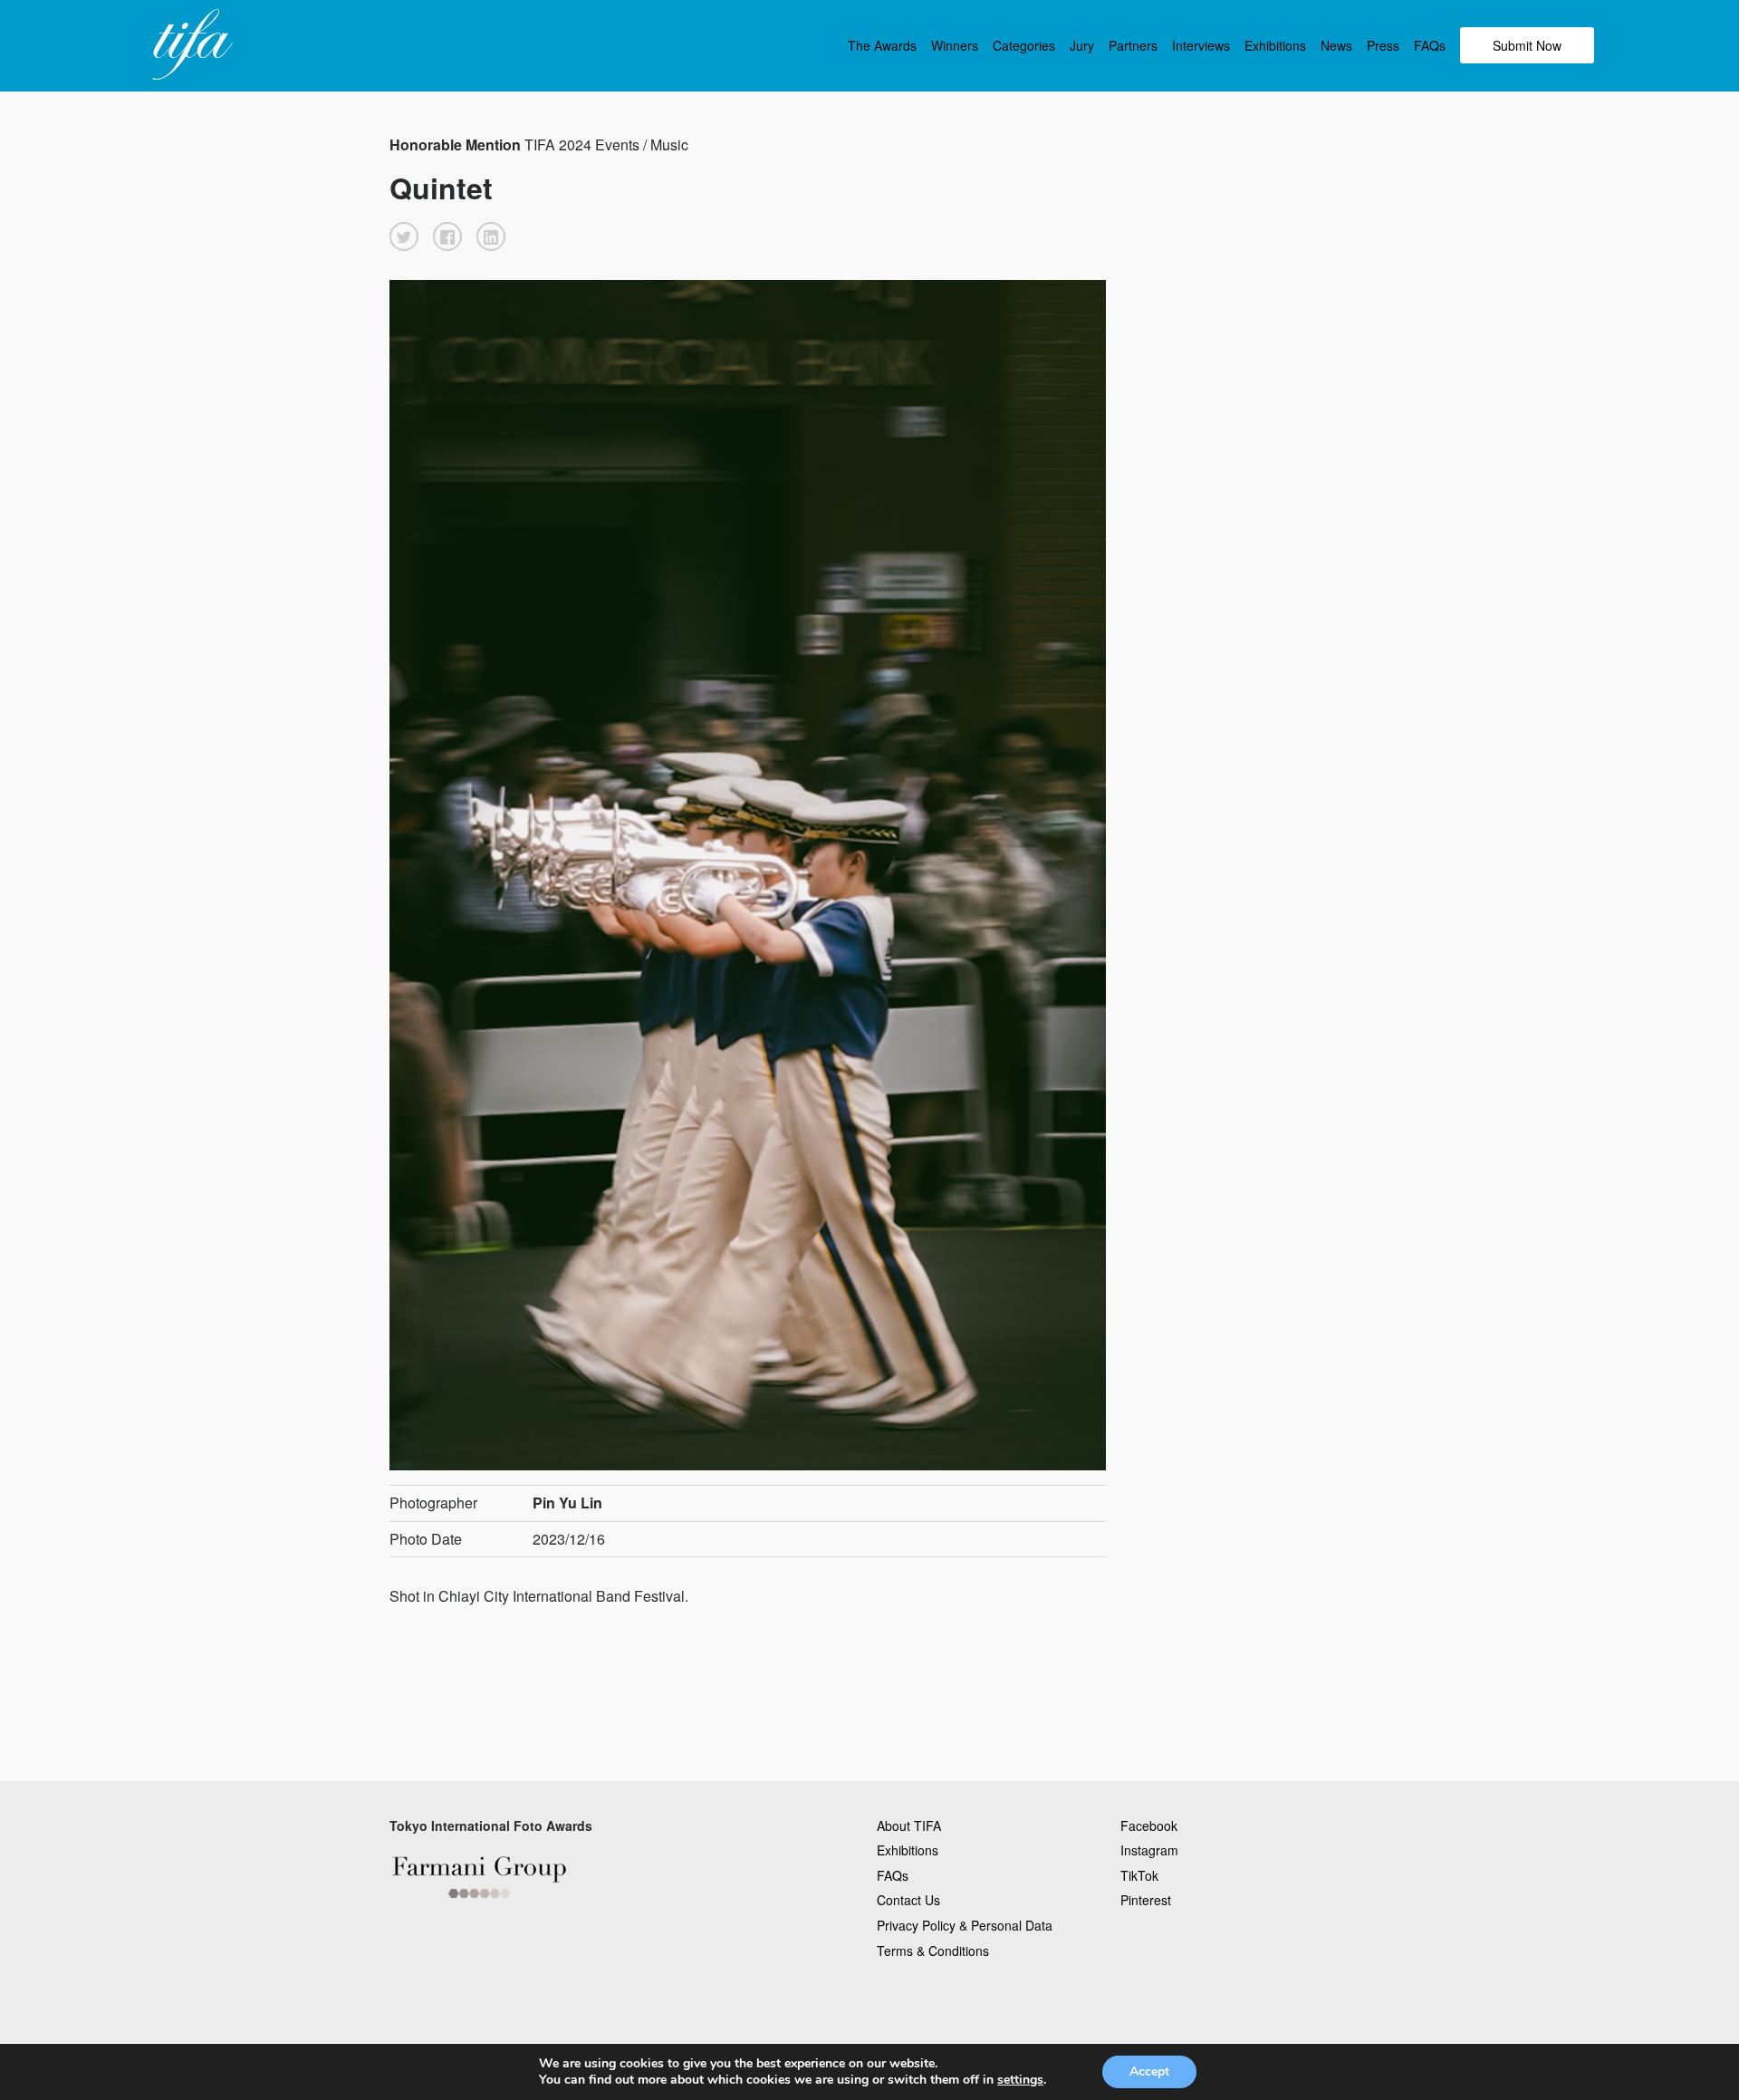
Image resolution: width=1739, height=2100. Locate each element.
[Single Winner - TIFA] (190, 45)
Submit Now (1527, 45)
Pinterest (1146, 1900)
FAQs (1430, 45)
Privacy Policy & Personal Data (965, 1925)
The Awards (882, 45)
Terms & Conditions (933, 1951)
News (1336, 45)
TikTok (1139, 1875)
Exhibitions (1275, 45)
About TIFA (909, 1825)
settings (1020, 2080)
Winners (955, 45)
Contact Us (908, 1900)
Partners (1133, 45)
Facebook (1149, 1825)
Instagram (1149, 1850)
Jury (1082, 45)
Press (1383, 45)
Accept (1149, 2071)
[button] (404, 236)
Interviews (1201, 45)
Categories (1024, 45)
